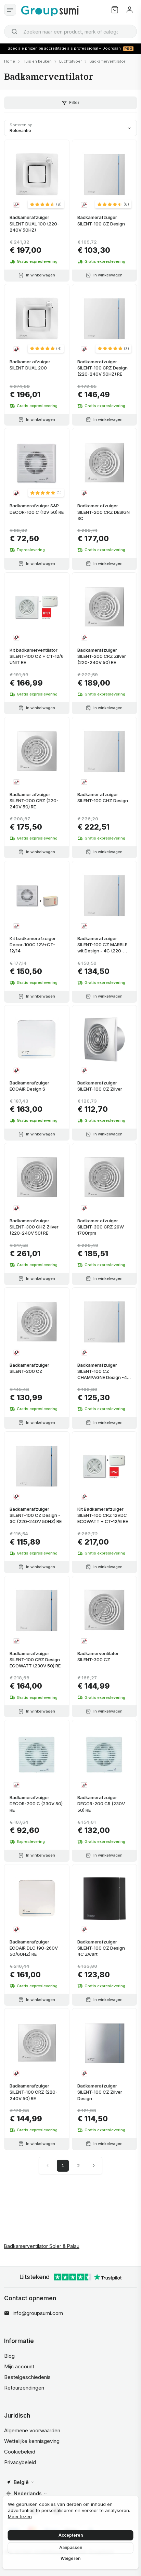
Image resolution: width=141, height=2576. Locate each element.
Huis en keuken (37, 61)
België (21, 2482)
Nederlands (28, 2493)
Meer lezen (20, 2516)
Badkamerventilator (107, 61)
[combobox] (70, 31)
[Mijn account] (130, 10)
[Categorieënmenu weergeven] (10, 10)
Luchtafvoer (70, 61)
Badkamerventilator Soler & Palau (42, 2246)
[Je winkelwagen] (115, 10)
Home (10, 61)
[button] (46, 204)
